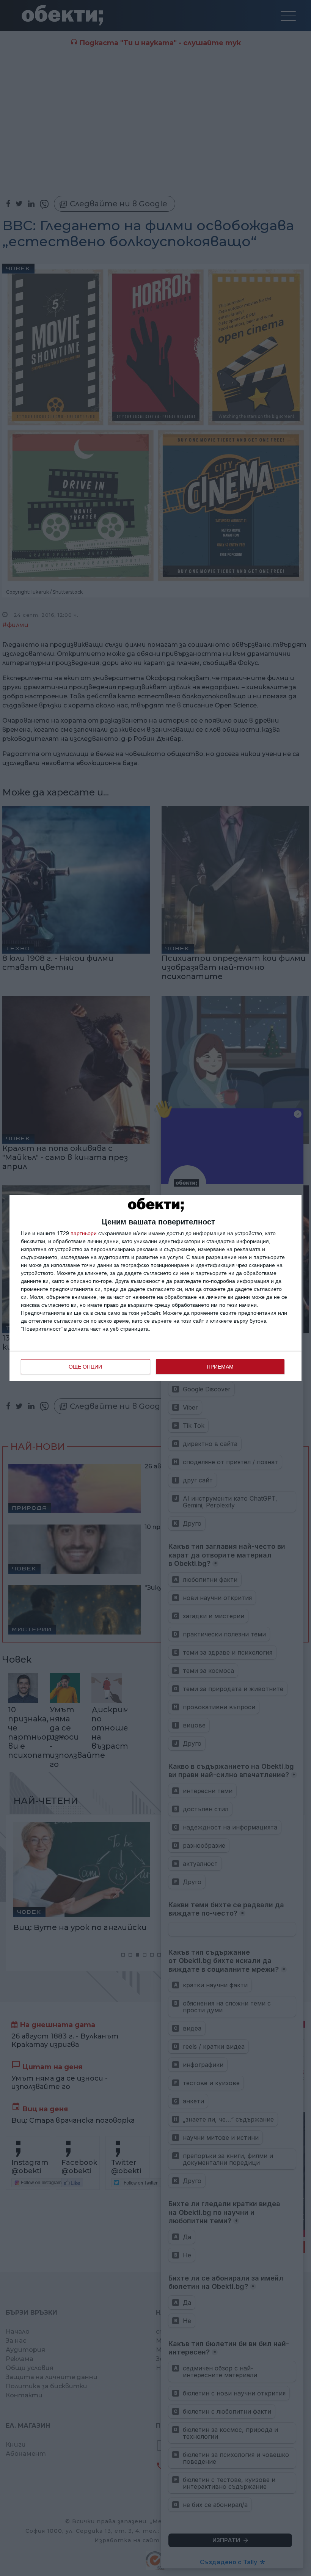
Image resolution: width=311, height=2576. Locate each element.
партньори (84, 1233)
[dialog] (155, 1288)
